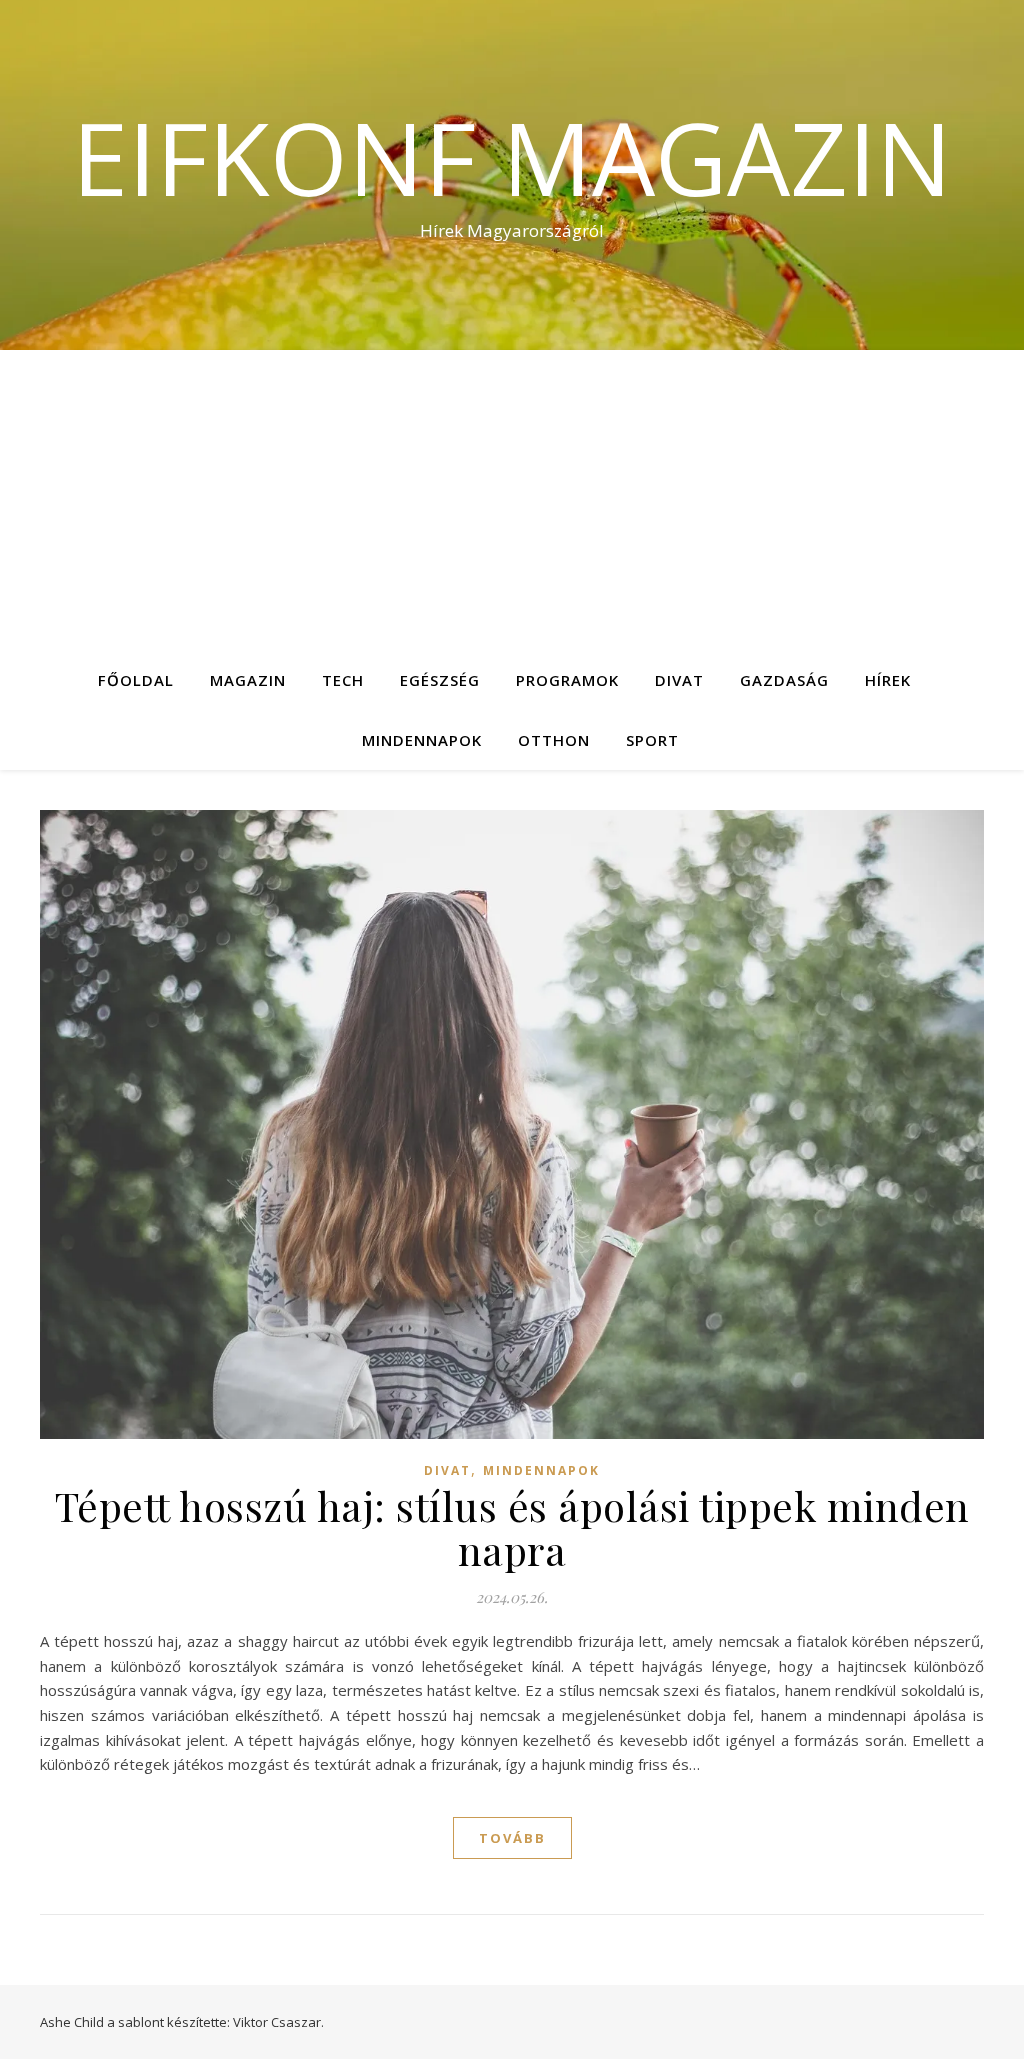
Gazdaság (784, 680)
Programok (567, 680)
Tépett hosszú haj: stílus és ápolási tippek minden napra (512, 1527)
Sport (652, 740)
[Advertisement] (512, 500)
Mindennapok (422, 740)
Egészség (440, 680)
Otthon (554, 740)
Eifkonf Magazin (512, 157)
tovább (512, 1838)
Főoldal (136, 680)
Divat (679, 680)
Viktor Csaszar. (278, 2022)
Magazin (248, 680)
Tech (343, 680)
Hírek (888, 680)
